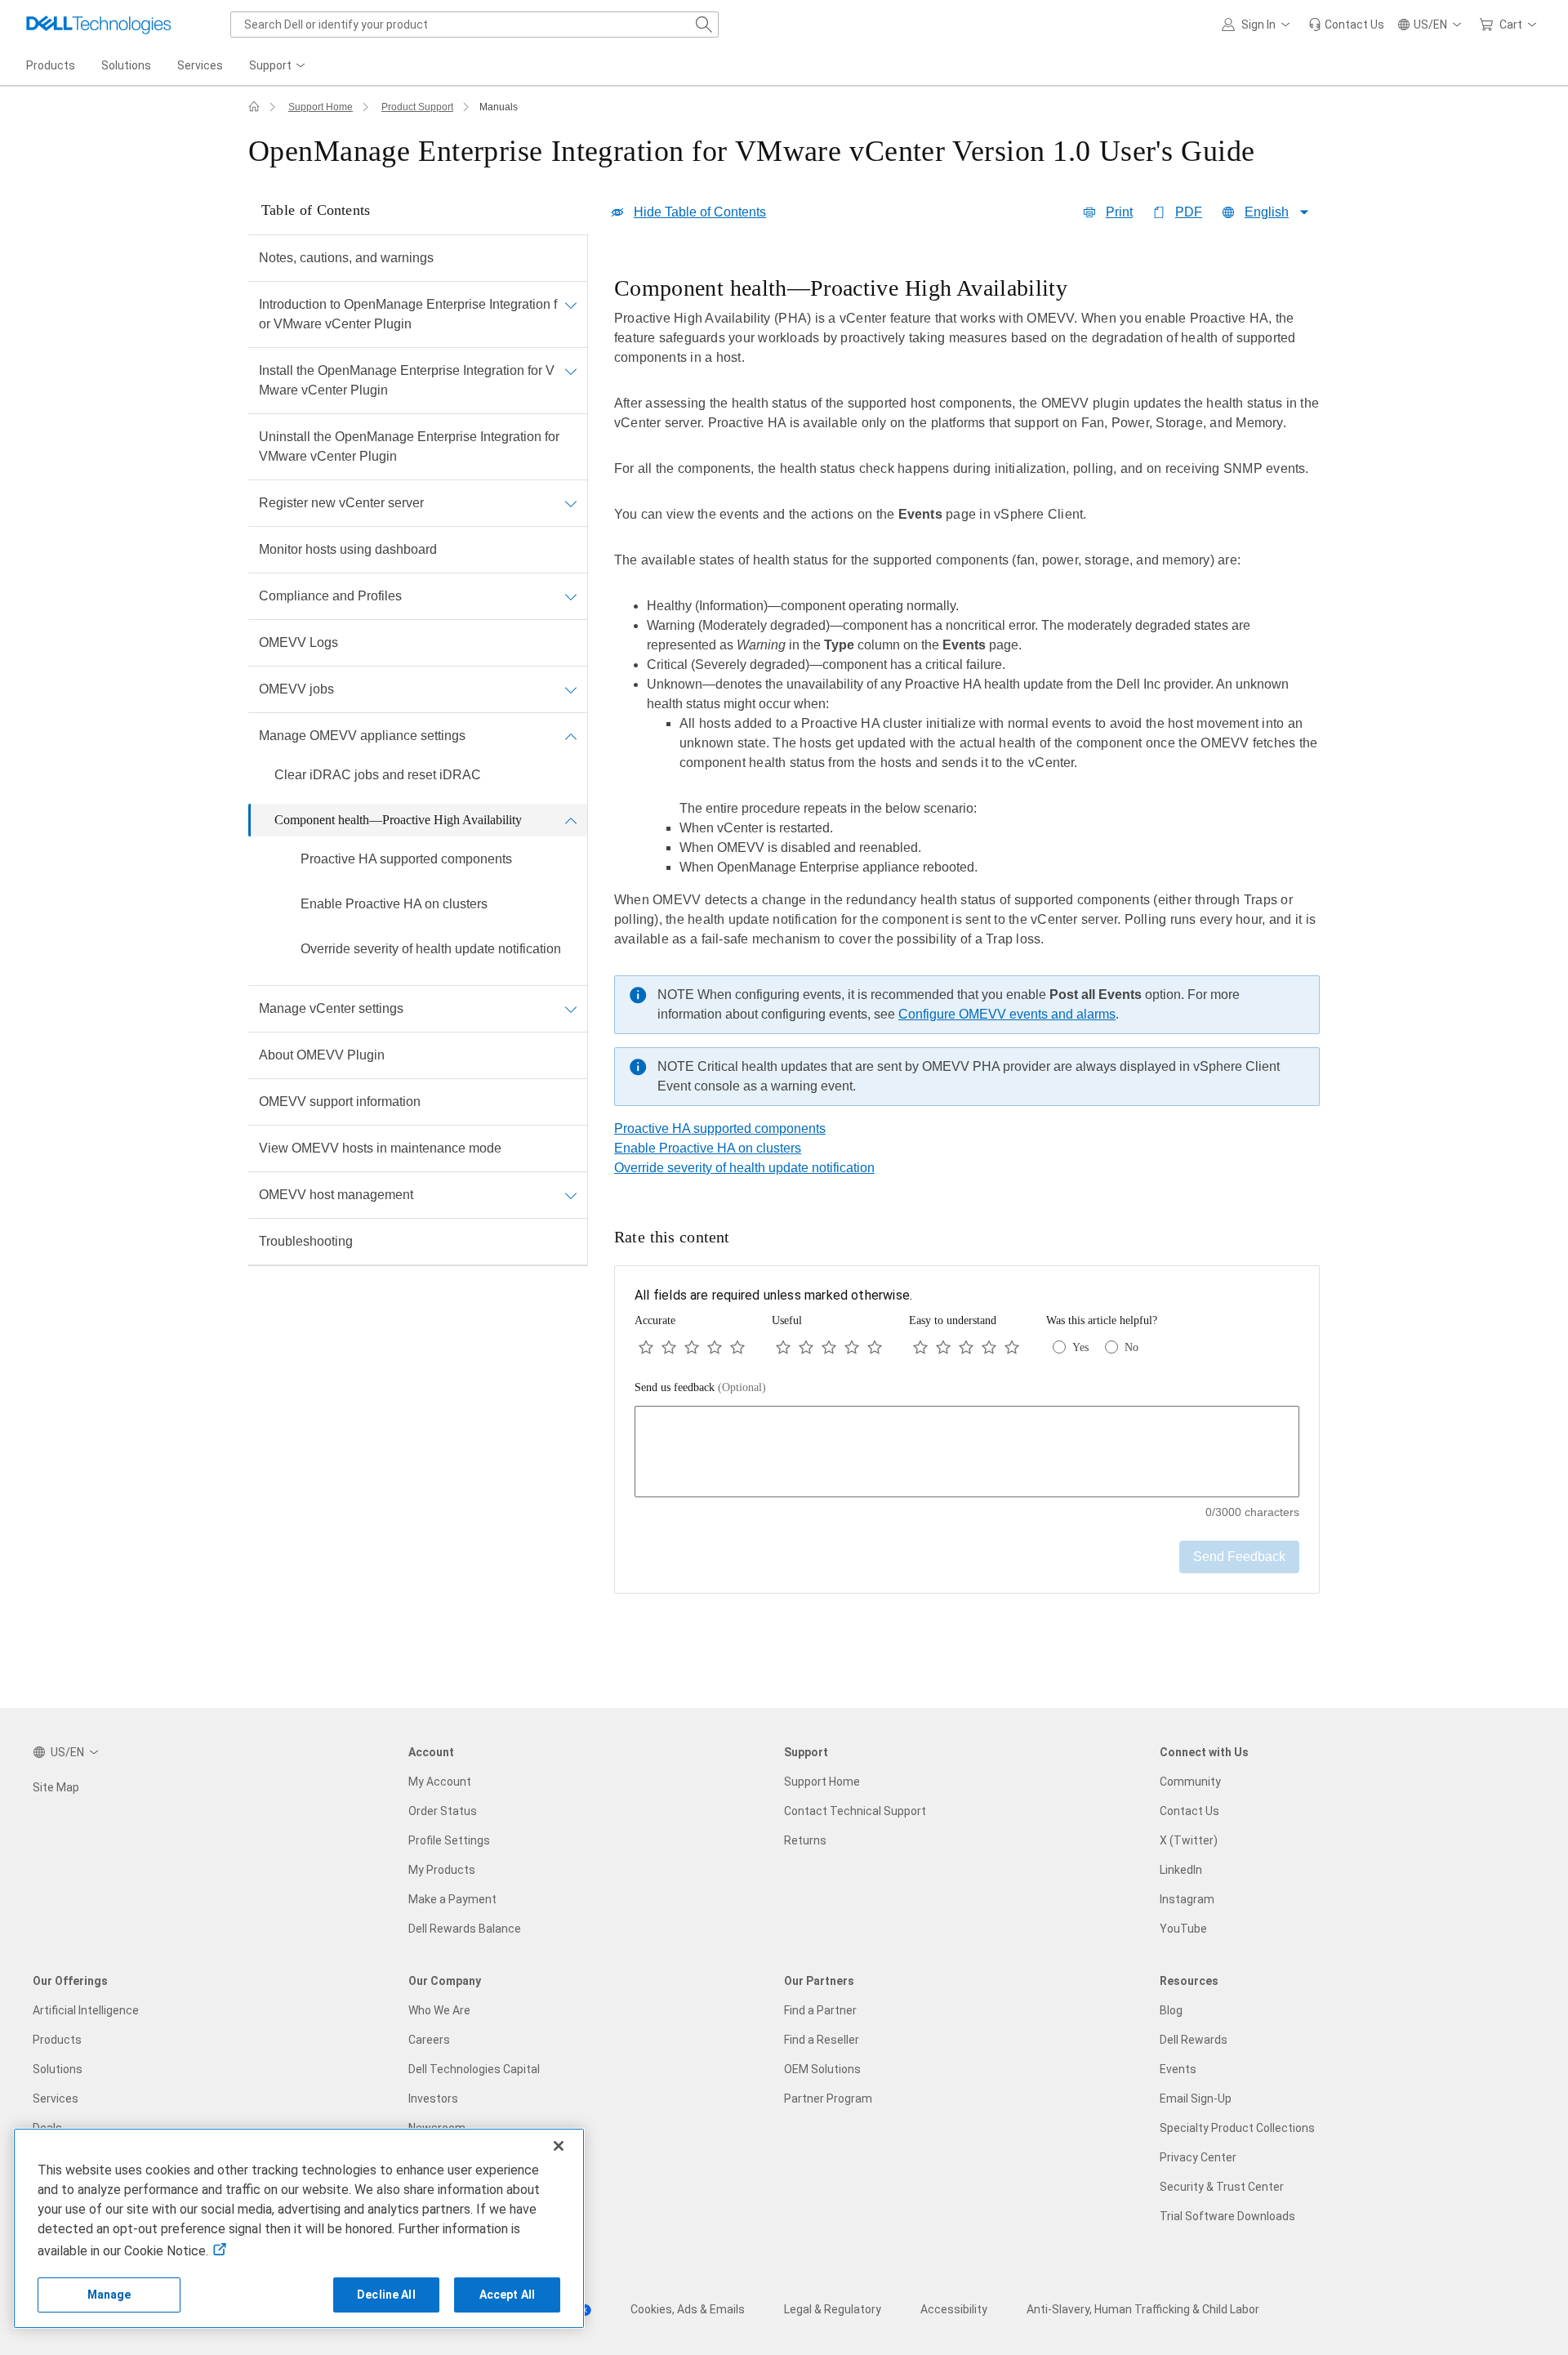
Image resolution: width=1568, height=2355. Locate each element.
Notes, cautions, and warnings (346, 258)
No (1131, 1347)
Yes (1080, 1347)
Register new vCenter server (341, 503)
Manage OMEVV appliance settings (362, 736)
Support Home (321, 107)
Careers (429, 2040)
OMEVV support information (340, 1102)
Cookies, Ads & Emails (688, 2309)
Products (57, 2040)
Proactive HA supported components (406, 859)
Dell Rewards (1194, 2040)
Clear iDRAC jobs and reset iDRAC (378, 775)
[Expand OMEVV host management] (571, 1195)
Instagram (1187, 1899)
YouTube (1183, 1929)
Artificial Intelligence (86, 2010)
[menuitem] (278, 66)
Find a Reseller (822, 2040)
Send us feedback (700, 1387)
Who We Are (439, 2010)
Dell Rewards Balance (465, 1929)
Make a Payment (452, 1899)
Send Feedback (1239, 1557)
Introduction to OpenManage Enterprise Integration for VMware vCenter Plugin (408, 314)
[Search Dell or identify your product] (704, 25)
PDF (1189, 212)
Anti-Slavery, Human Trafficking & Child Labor (1143, 2309)
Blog (1171, 2010)
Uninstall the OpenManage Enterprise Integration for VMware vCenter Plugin (409, 446)
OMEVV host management (336, 1195)
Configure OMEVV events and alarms (1007, 1014)
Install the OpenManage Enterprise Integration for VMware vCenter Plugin (407, 380)
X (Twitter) (1189, 1840)
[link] (1346, 25)
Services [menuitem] (200, 65)
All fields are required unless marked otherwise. (773, 1295)
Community (1190, 1782)
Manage (109, 2295)
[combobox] (474, 25)
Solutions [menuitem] (126, 65)
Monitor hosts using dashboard (348, 549)
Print (1119, 212)
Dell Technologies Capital (474, 2069)
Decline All (386, 2295)
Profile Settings (449, 1840)
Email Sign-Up (1196, 2099)
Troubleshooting (306, 1241)
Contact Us (1189, 1811)
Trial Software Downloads (1227, 2216)
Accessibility (954, 2309)
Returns (805, 1840)
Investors (433, 2099)
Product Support (417, 107)
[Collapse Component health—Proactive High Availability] (571, 820)
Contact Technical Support (855, 1811)
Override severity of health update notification (431, 949)
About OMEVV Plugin (322, 1055)
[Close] (559, 2146)
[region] (967, 695)
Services (56, 2099)
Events (1178, 2069)
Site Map (56, 1787)
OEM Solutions (822, 2069)
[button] (1258, 25)
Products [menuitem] (51, 65)
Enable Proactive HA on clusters (394, 904)
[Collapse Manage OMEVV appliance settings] (571, 736)
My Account (440, 1782)
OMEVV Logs (298, 642)
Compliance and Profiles (330, 596)
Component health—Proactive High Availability (398, 820)
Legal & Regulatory (833, 2309)
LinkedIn (1181, 1870)
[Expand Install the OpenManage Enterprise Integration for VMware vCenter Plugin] (571, 371)
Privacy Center (1198, 2157)
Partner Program (828, 2099)
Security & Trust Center (1222, 2187)
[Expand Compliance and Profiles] (571, 596)
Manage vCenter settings (331, 1008)
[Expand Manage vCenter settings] (571, 1009)
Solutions (58, 2069)
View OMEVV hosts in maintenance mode (380, 1148)
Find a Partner (820, 2010)
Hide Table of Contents (700, 212)
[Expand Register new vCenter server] (571, 503)
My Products (442, 1870)
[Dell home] (254, 107)
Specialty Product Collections (1237, 2128)
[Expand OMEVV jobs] (571, 689)
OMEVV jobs (296, 689)
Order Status (443, 1811)
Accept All (507, 2295)
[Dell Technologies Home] (99, 25)
